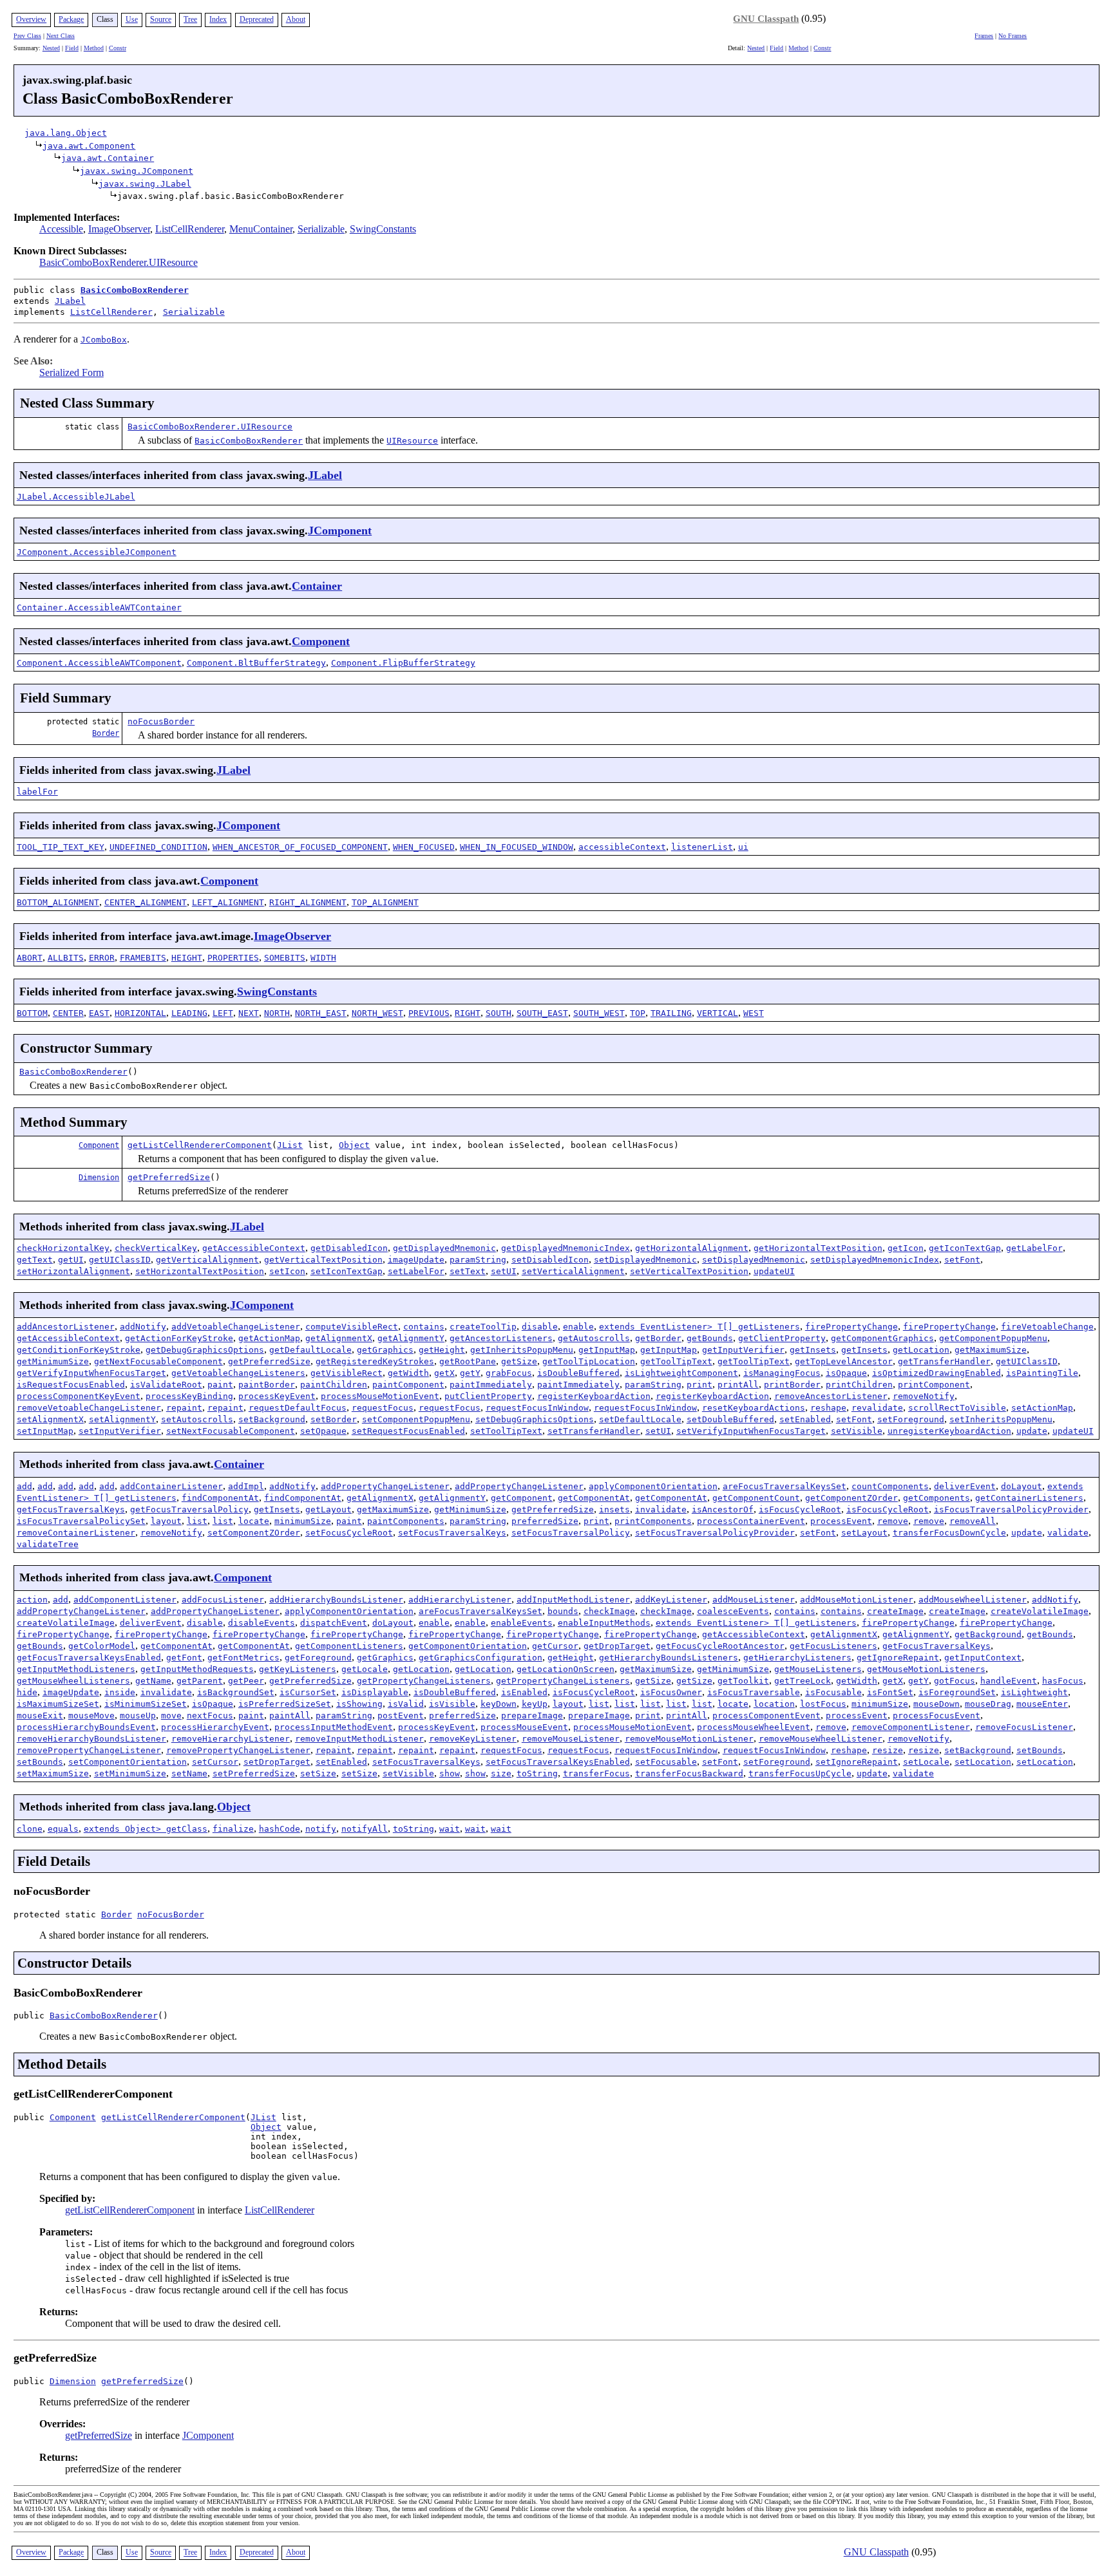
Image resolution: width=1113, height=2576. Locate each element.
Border (106, 733)
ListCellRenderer (190, 229)
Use (132, 19)
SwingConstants (383, 229)
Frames (984, 36)
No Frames (1013, 36)
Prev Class (27, 36)
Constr (118, 48)
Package (71, 19)
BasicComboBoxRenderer (135, 290)
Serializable (321, 229)
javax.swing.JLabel (145, 184)
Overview (31, 19)
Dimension (99, 1178)
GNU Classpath (766, 19)
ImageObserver (119, 229)
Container (317, 586)
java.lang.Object (66, 133)
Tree (190, 19)
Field (72, 48)
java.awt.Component (89, 146)
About (296, 19)
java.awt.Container (108, 158)
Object (354, 1145)
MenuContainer (261, 229)
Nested (51, 48)
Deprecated (257, 19)
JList (290, 1145)
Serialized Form (71, 372)
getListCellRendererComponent (200, 1145)
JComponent (340, 531)
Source (161, 19)
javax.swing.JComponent (137, 171)
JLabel (70, 301)
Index (218, 19)
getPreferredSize (169, 1177)
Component (321, 641)
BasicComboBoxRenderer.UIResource (119, 262)
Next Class (61, 36)
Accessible (61, 229)
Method (94, 48)
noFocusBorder (161, 721)
